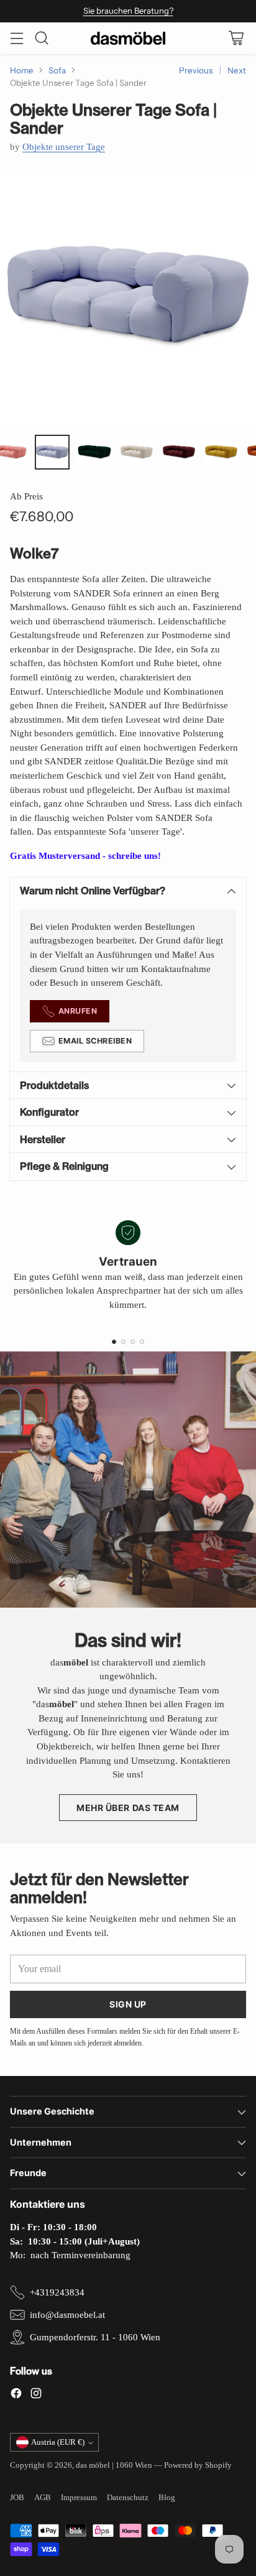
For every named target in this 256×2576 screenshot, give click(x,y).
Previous (196, 70)
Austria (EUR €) (58, 2442)
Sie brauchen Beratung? (128, 11)
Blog (167, 2497)
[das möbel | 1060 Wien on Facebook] (16, 2395)
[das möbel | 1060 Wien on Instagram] (36, 2395)
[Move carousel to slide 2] (123, 1342)
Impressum (79, 2497)
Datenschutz (128, 2497)
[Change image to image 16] (221, 452)
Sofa (57, 70)
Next (237, 70)
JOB (17, 2497)
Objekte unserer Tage (64, 147)
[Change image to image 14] (137, 452)
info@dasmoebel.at (67, 2315)
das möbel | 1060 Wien (114, 2465)
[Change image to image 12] (52, 452)
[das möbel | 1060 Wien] (128, 38)
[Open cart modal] (236, 38)
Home (22, 70)
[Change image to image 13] (94, 452)
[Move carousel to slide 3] (133, 1342)
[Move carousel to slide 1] (114, 1342)
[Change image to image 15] (179, 452)
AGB (43, 2497)
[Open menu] (16, 38)
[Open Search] (41, 38)
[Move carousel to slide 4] (142, 1342)
